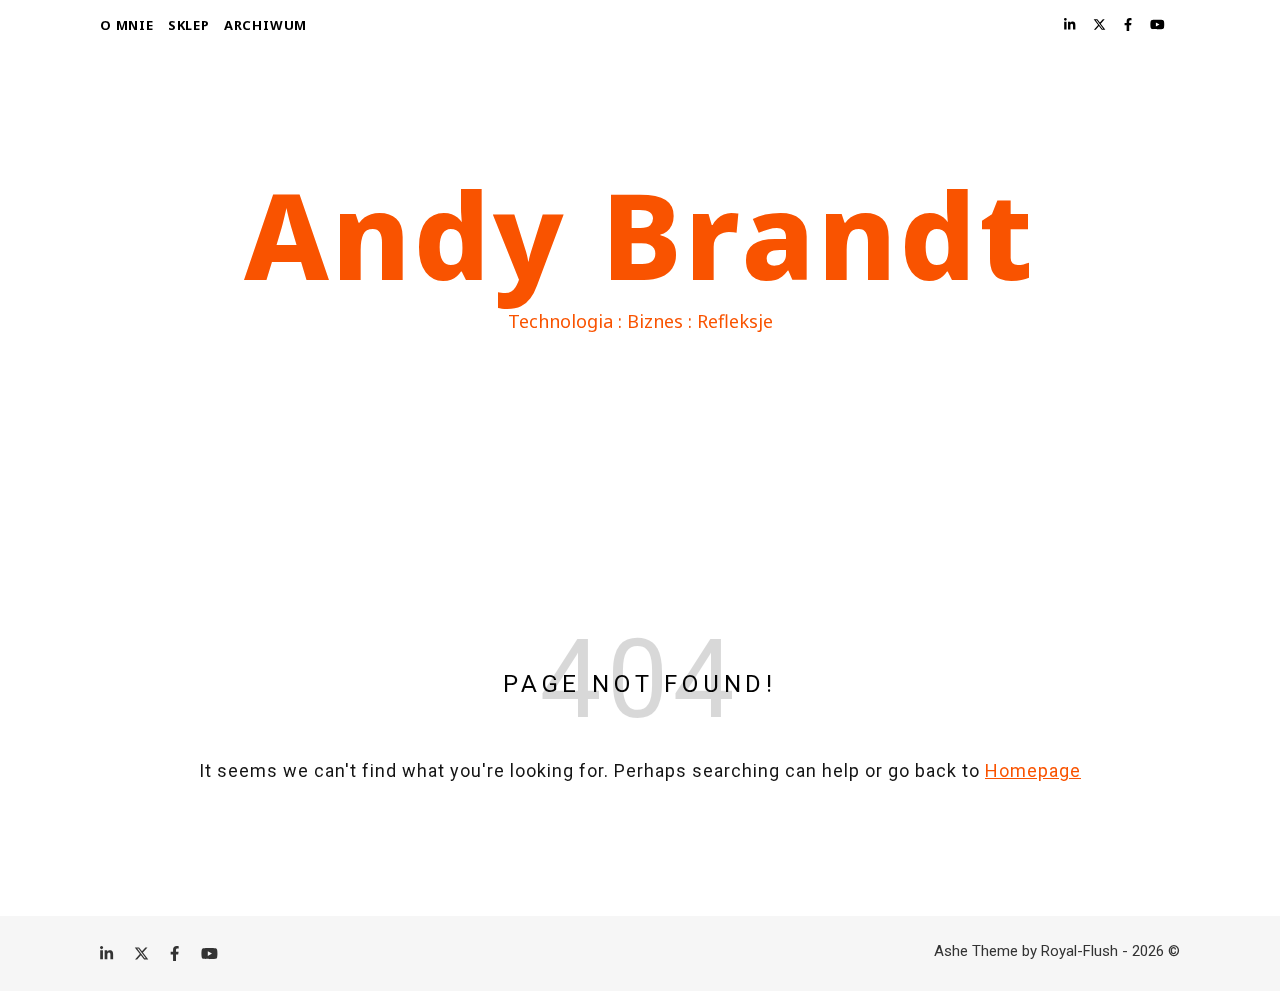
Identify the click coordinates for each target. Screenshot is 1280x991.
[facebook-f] (1129, 24)
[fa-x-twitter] (1101, 24)
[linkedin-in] (1071, 24)
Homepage (1033, 770)
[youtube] (1157, 24)
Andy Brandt (640, 233)
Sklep (189, 25)
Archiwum (265, 25)
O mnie (127, 25)
